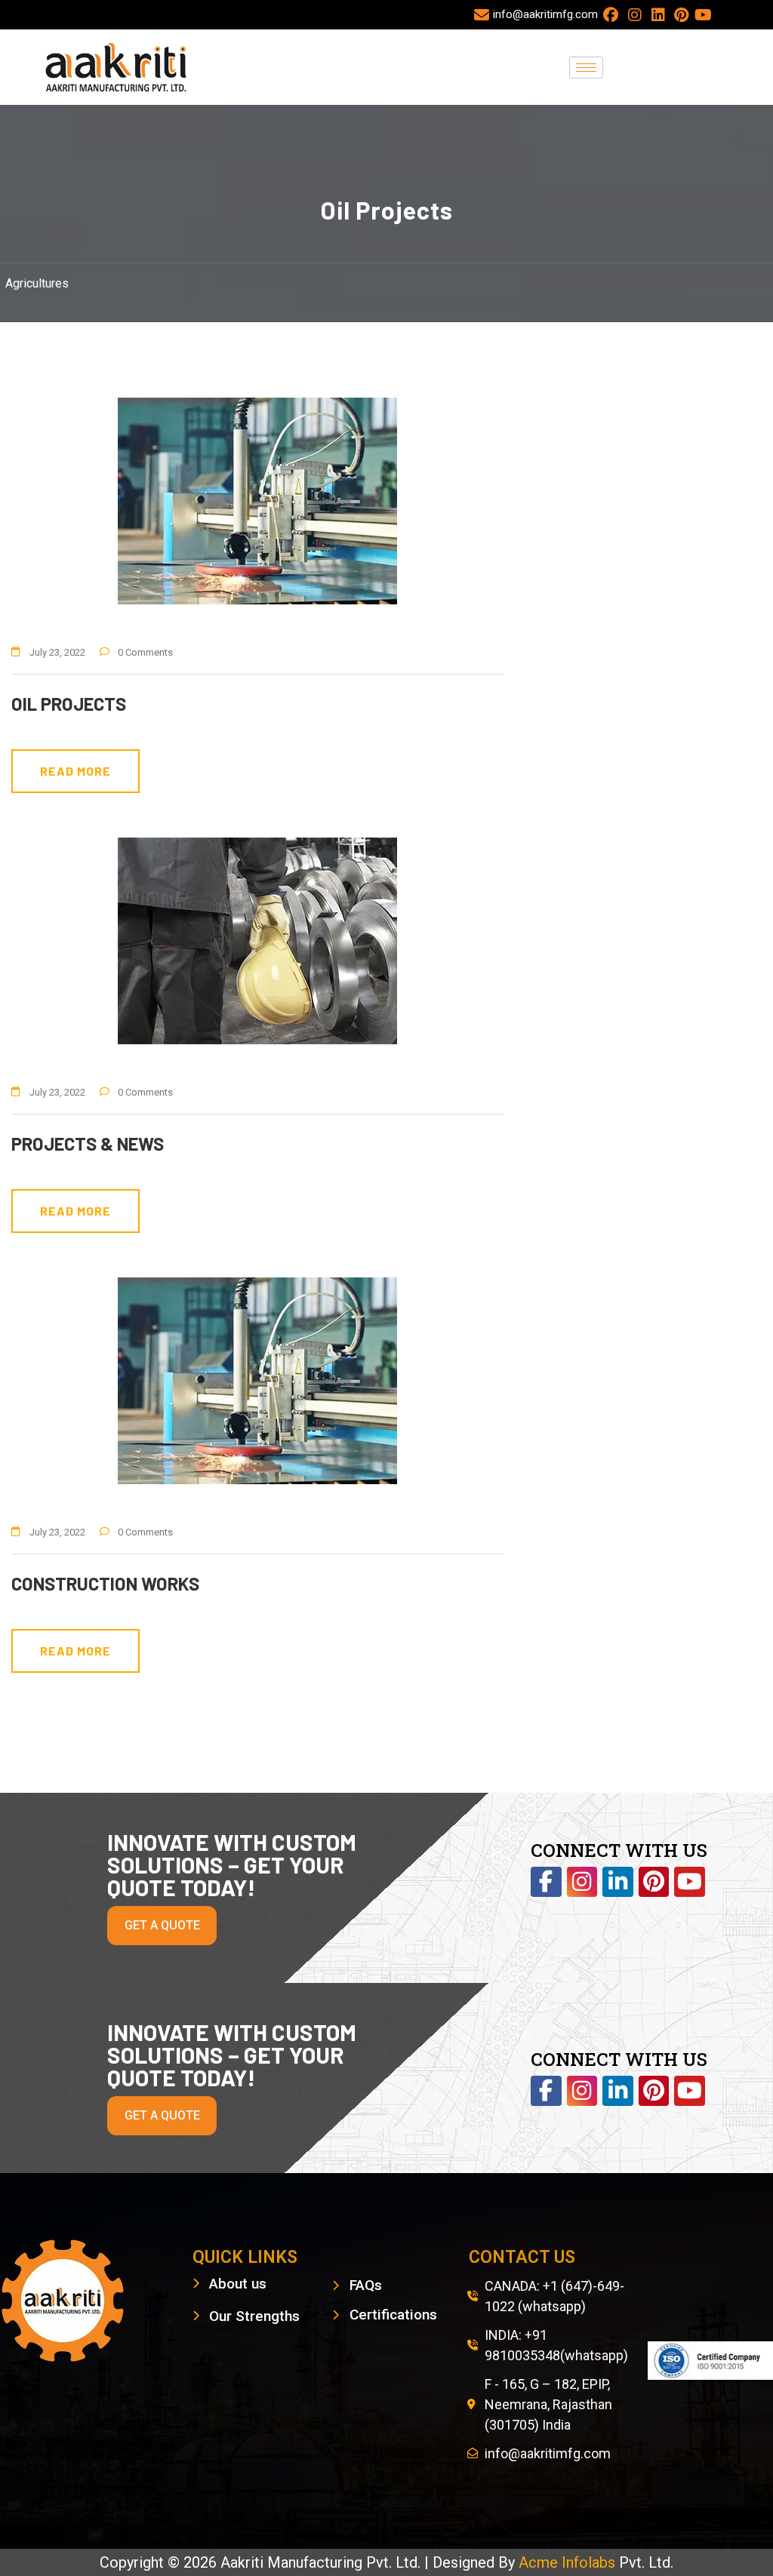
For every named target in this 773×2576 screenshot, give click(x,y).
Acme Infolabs (569, 2562)
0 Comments (145, 652)
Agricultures (37, 283)
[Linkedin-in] (618, 1882)
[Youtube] (690, 1882)
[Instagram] (582, 1882)
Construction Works (105, 1583)
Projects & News (88, 1144)
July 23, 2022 (57, 652)
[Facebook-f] (546, 1882)
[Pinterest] (654, 1882)
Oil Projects (69, 704)
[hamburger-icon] (586, 68)
